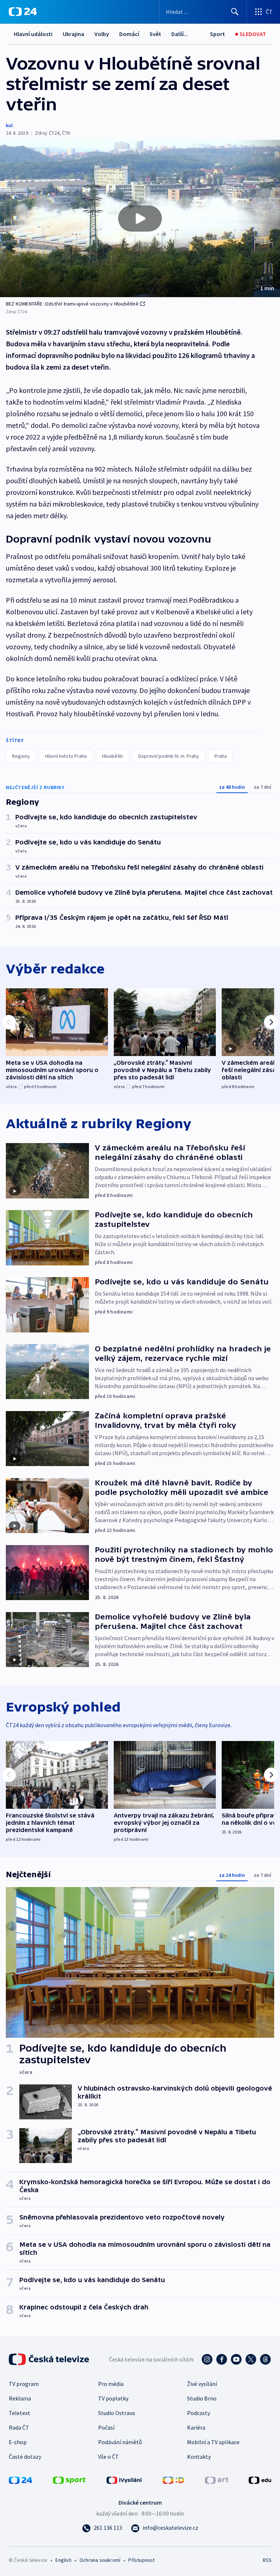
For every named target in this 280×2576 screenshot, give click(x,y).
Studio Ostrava (116, 2413)
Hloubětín (112, 756)
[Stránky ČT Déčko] (173, 2480)
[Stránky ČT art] (217, 2480)
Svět (155, 34)
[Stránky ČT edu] (260, 2480)
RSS (267, 2560)
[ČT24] (23, 12)
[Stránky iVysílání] (124, 2480)
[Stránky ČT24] (20, 2480)
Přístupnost (141, 2560)
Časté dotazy (25, 2457)
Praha (221, 756)
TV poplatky (113, 2398)
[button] (140, 218)
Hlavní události (33, 34)
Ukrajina (73, 34)
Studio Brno (202, 2398)
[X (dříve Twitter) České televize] (251, 2359)
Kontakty (199, 2457)
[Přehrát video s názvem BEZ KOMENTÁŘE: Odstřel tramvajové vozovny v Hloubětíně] (140, 218)
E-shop (18, 2442)
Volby (102, 34)
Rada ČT (19, 2427)
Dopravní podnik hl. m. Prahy (169, 756)
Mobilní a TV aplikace (213, 2442)
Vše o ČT (108, 2457)
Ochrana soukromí (100, 2560)
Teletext (20, 2413)
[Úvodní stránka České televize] (50, 2359)
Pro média (111, 2384)
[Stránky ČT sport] (69, 2480)
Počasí (106, 2427)
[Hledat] (235, 12)
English (63, 2560)
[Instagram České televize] (207, 2359)
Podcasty (199, 2413)
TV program (24, 2384)
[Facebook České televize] (222, 2359)
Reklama (20, 2398)
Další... (180, 34)
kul (9, 125)
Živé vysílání (202, 2384)
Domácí (129, 34)
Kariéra (196, 2427)
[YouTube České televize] (236, 2359)
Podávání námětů (120, 2442)
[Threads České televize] (265, 2359)
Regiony (21, 756)
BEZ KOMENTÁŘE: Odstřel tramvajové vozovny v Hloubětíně (72, 304)
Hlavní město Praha (66, 756)
